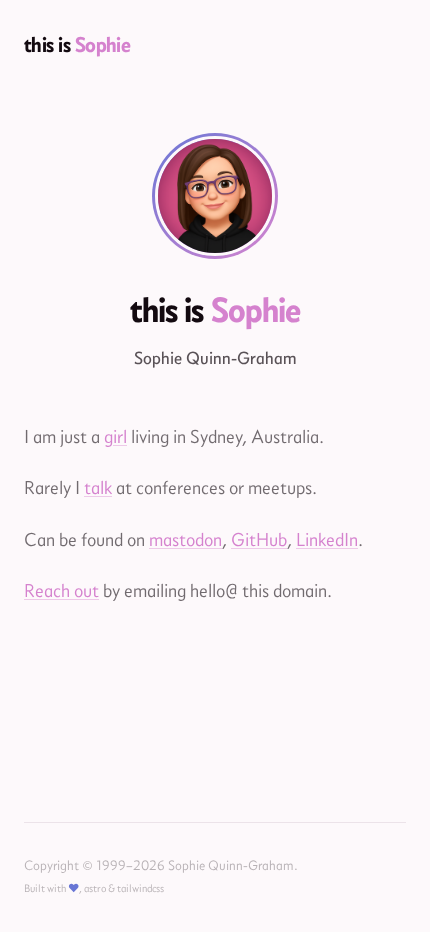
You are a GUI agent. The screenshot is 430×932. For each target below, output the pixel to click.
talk (98, 487)
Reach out (61, 590)
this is (77, 44)
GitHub (259, 539)
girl (115, 436)
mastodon (185, 539)
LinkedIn (327, 539)
